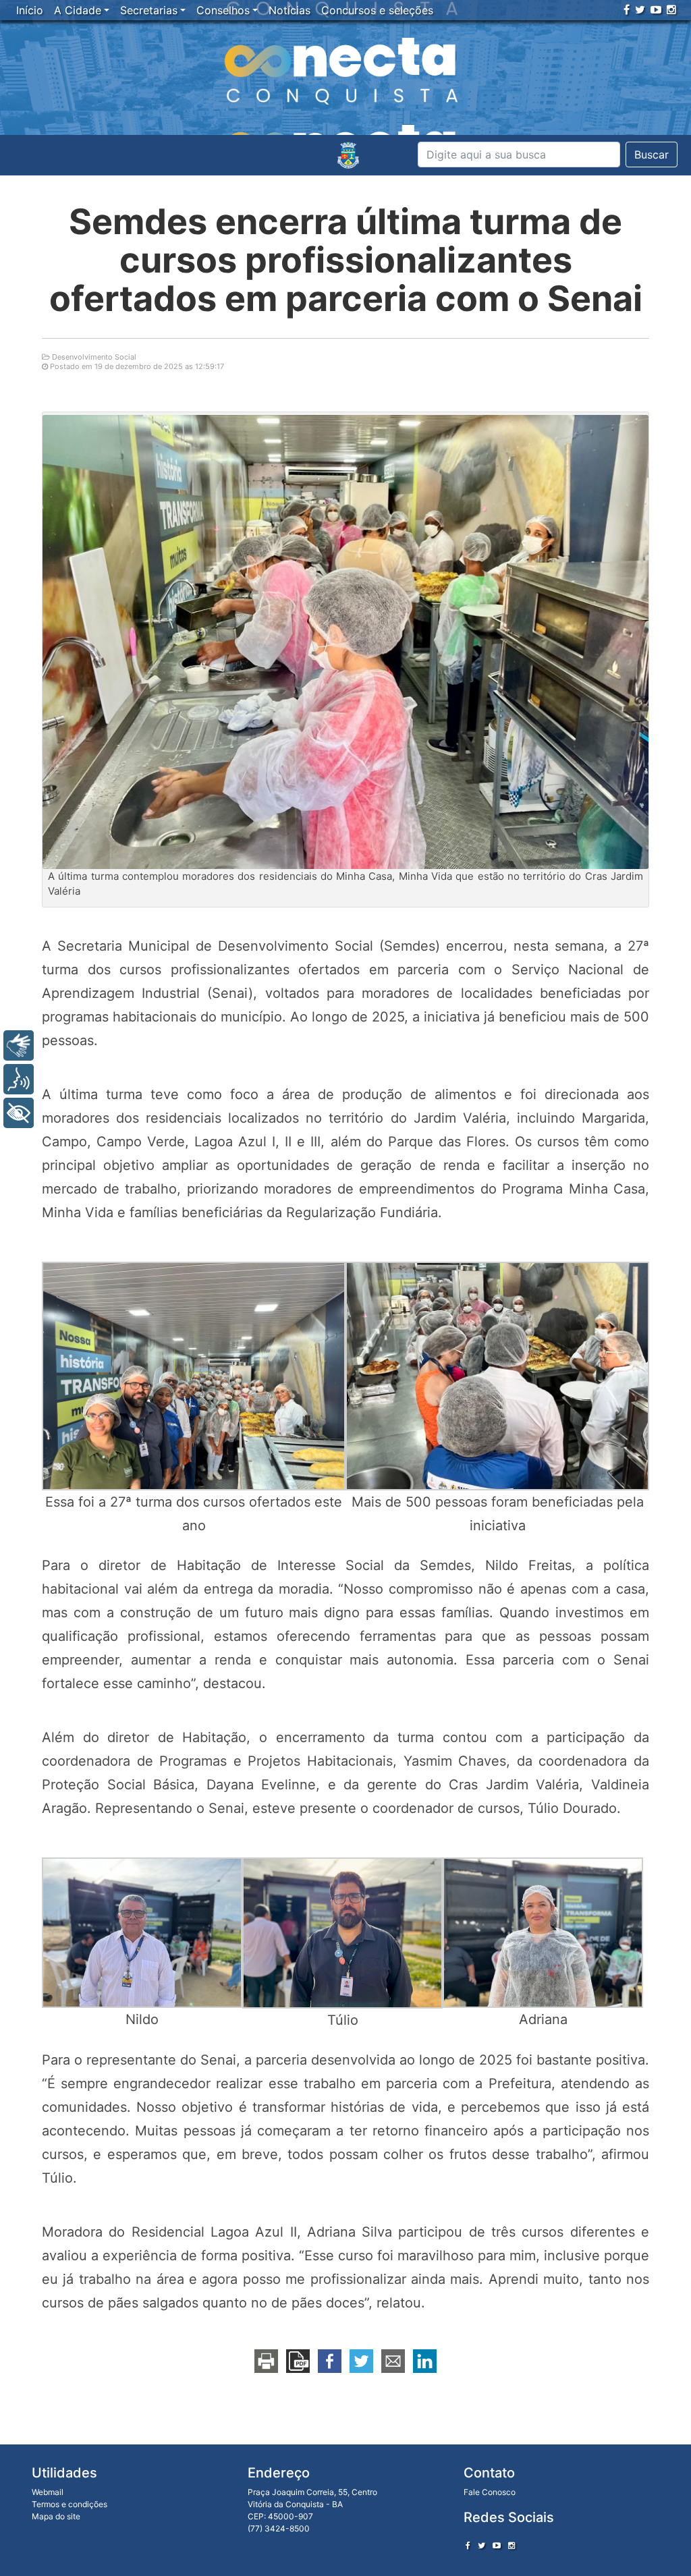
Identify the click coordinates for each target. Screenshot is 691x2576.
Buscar (652, 155)
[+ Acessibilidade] (19, 1113)
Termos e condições (70, 2504)
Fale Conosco (490, 2492)
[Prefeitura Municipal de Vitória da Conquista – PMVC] (348, 155)
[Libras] (19, 1045)
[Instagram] (671, 9)
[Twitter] (640, 9)
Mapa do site (56, 2516)
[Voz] (19, 1079)
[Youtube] (656, 9)
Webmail (48, 2492)
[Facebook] (627, 9)
